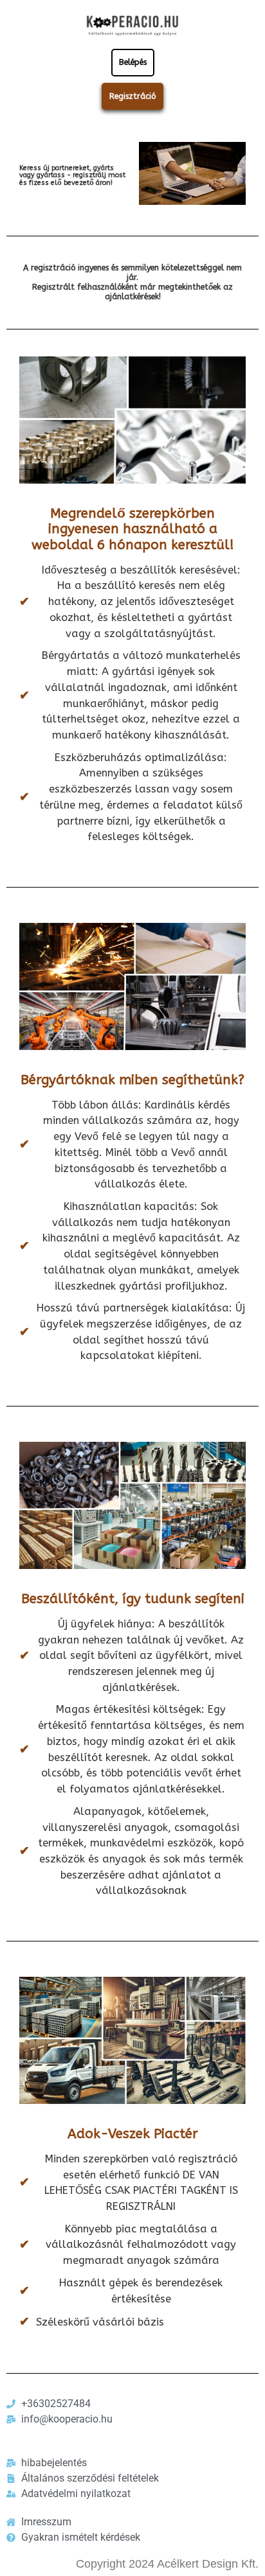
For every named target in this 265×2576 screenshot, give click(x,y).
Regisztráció (132, 96)
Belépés (133, 62)
